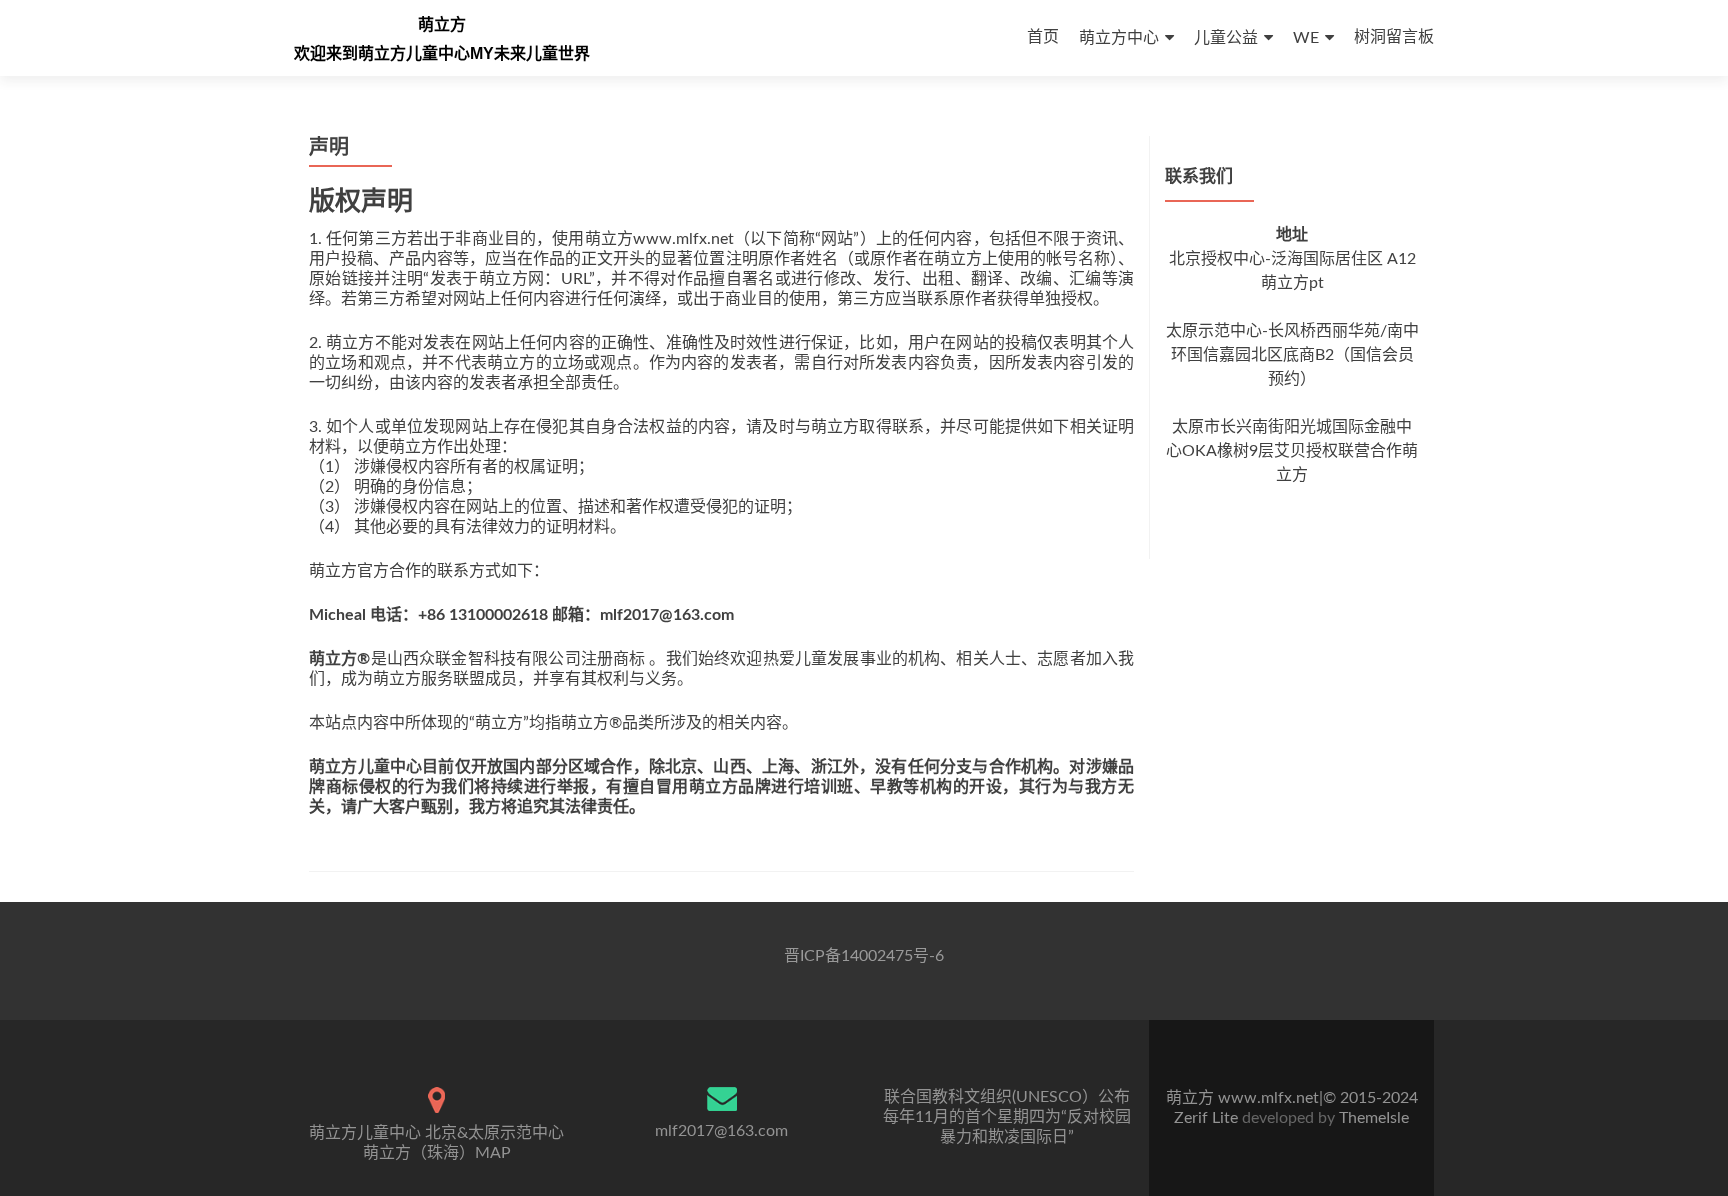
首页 (1043, 37)
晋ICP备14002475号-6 (864, 956)
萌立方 (442, 24)
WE (1306, 38)
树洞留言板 (1394, 37)
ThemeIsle (1374, 1118)
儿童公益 (1226, 38)
